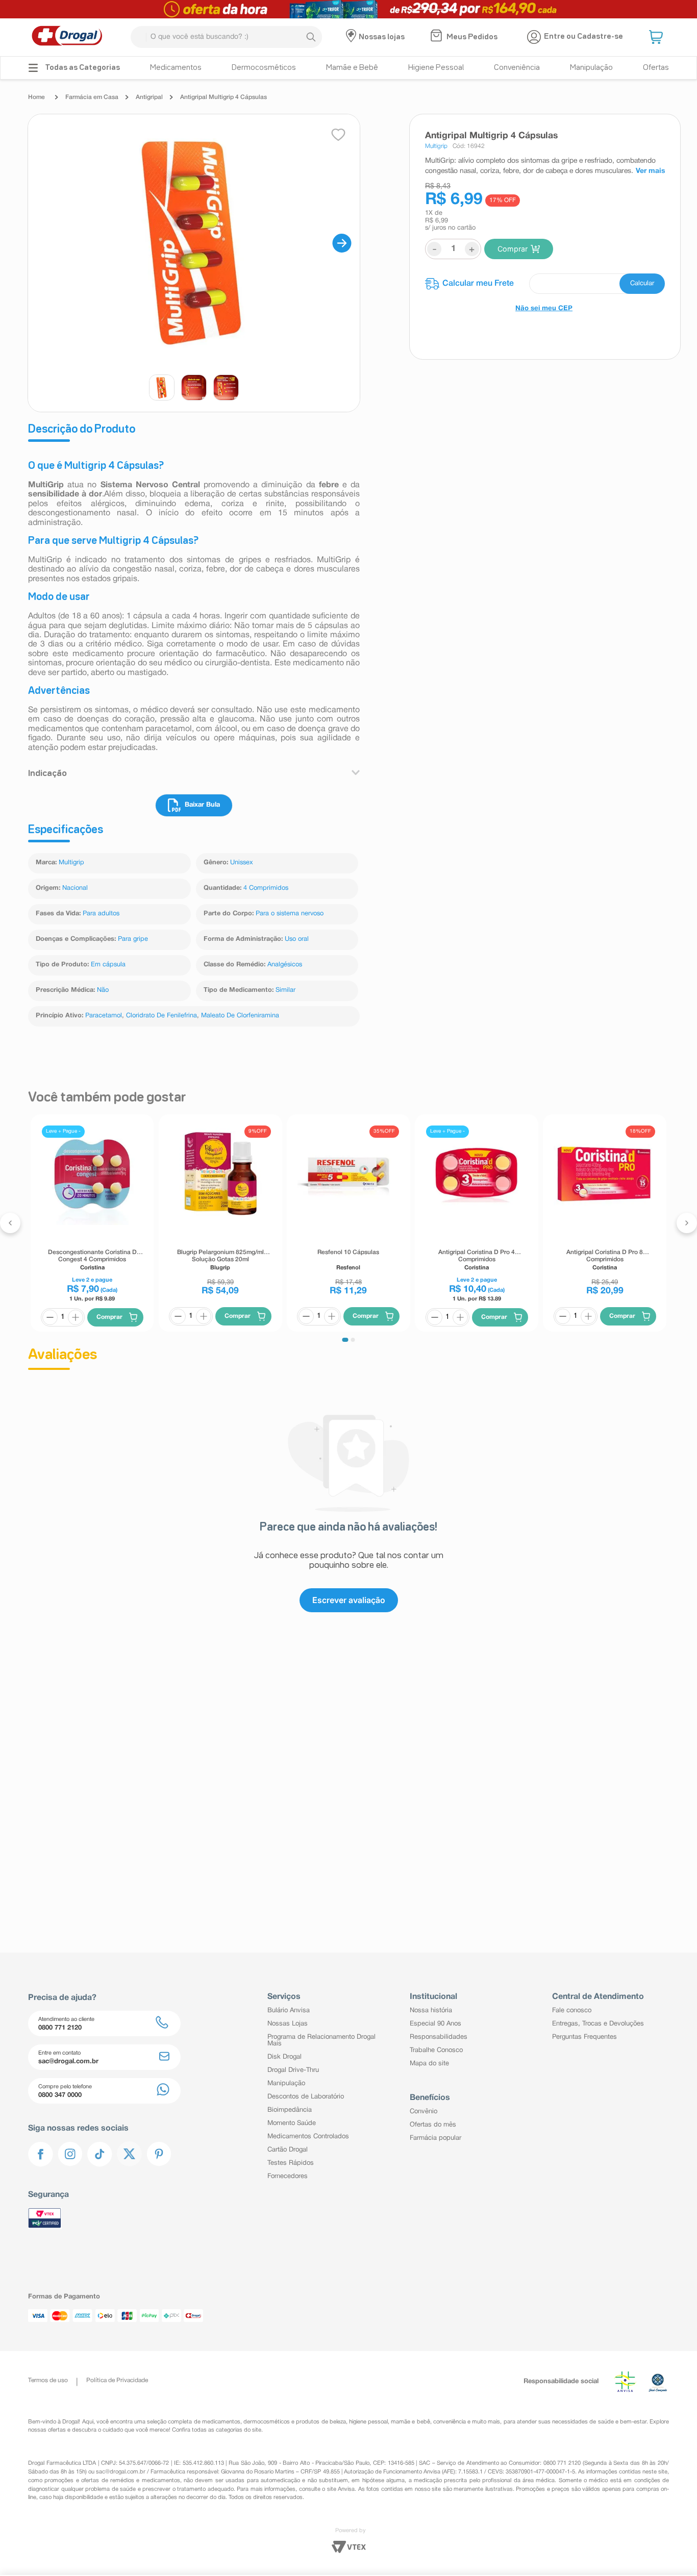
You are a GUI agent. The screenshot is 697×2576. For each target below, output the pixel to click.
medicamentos (221, 2422)
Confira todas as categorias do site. (217, 2430)
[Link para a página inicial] (39, 97)
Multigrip (71, 863)
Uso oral (297, 939)
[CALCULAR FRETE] (642, 284)
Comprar (513, 249)
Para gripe (133, 939)
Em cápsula (108, 965)
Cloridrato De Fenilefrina (161, 1016)
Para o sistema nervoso (290, 914)
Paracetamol (104, 1016)
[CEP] (545, 284)
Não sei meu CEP (544, 309)
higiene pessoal (368, 2422)
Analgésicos (285, 965)
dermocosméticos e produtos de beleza (295, 2422)
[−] (50, 1317)
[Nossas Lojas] (352, 37)
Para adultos (101, 914)
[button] (657, 37)
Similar (285, 990)
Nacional (75, 888)
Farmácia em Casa (92, 97)
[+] (76, 1317)
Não (103, 990)
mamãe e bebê (410, 2422)
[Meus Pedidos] (438, 37)
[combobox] (226, 37)
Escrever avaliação (349, 1600)
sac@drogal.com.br (121, 2472)
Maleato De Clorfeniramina (240, 1016)
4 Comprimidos (266, 888)
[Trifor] (348, 9)
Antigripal (149, 97)
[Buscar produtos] (311, 37)
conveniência (450, 2422)
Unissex (242, 863)
